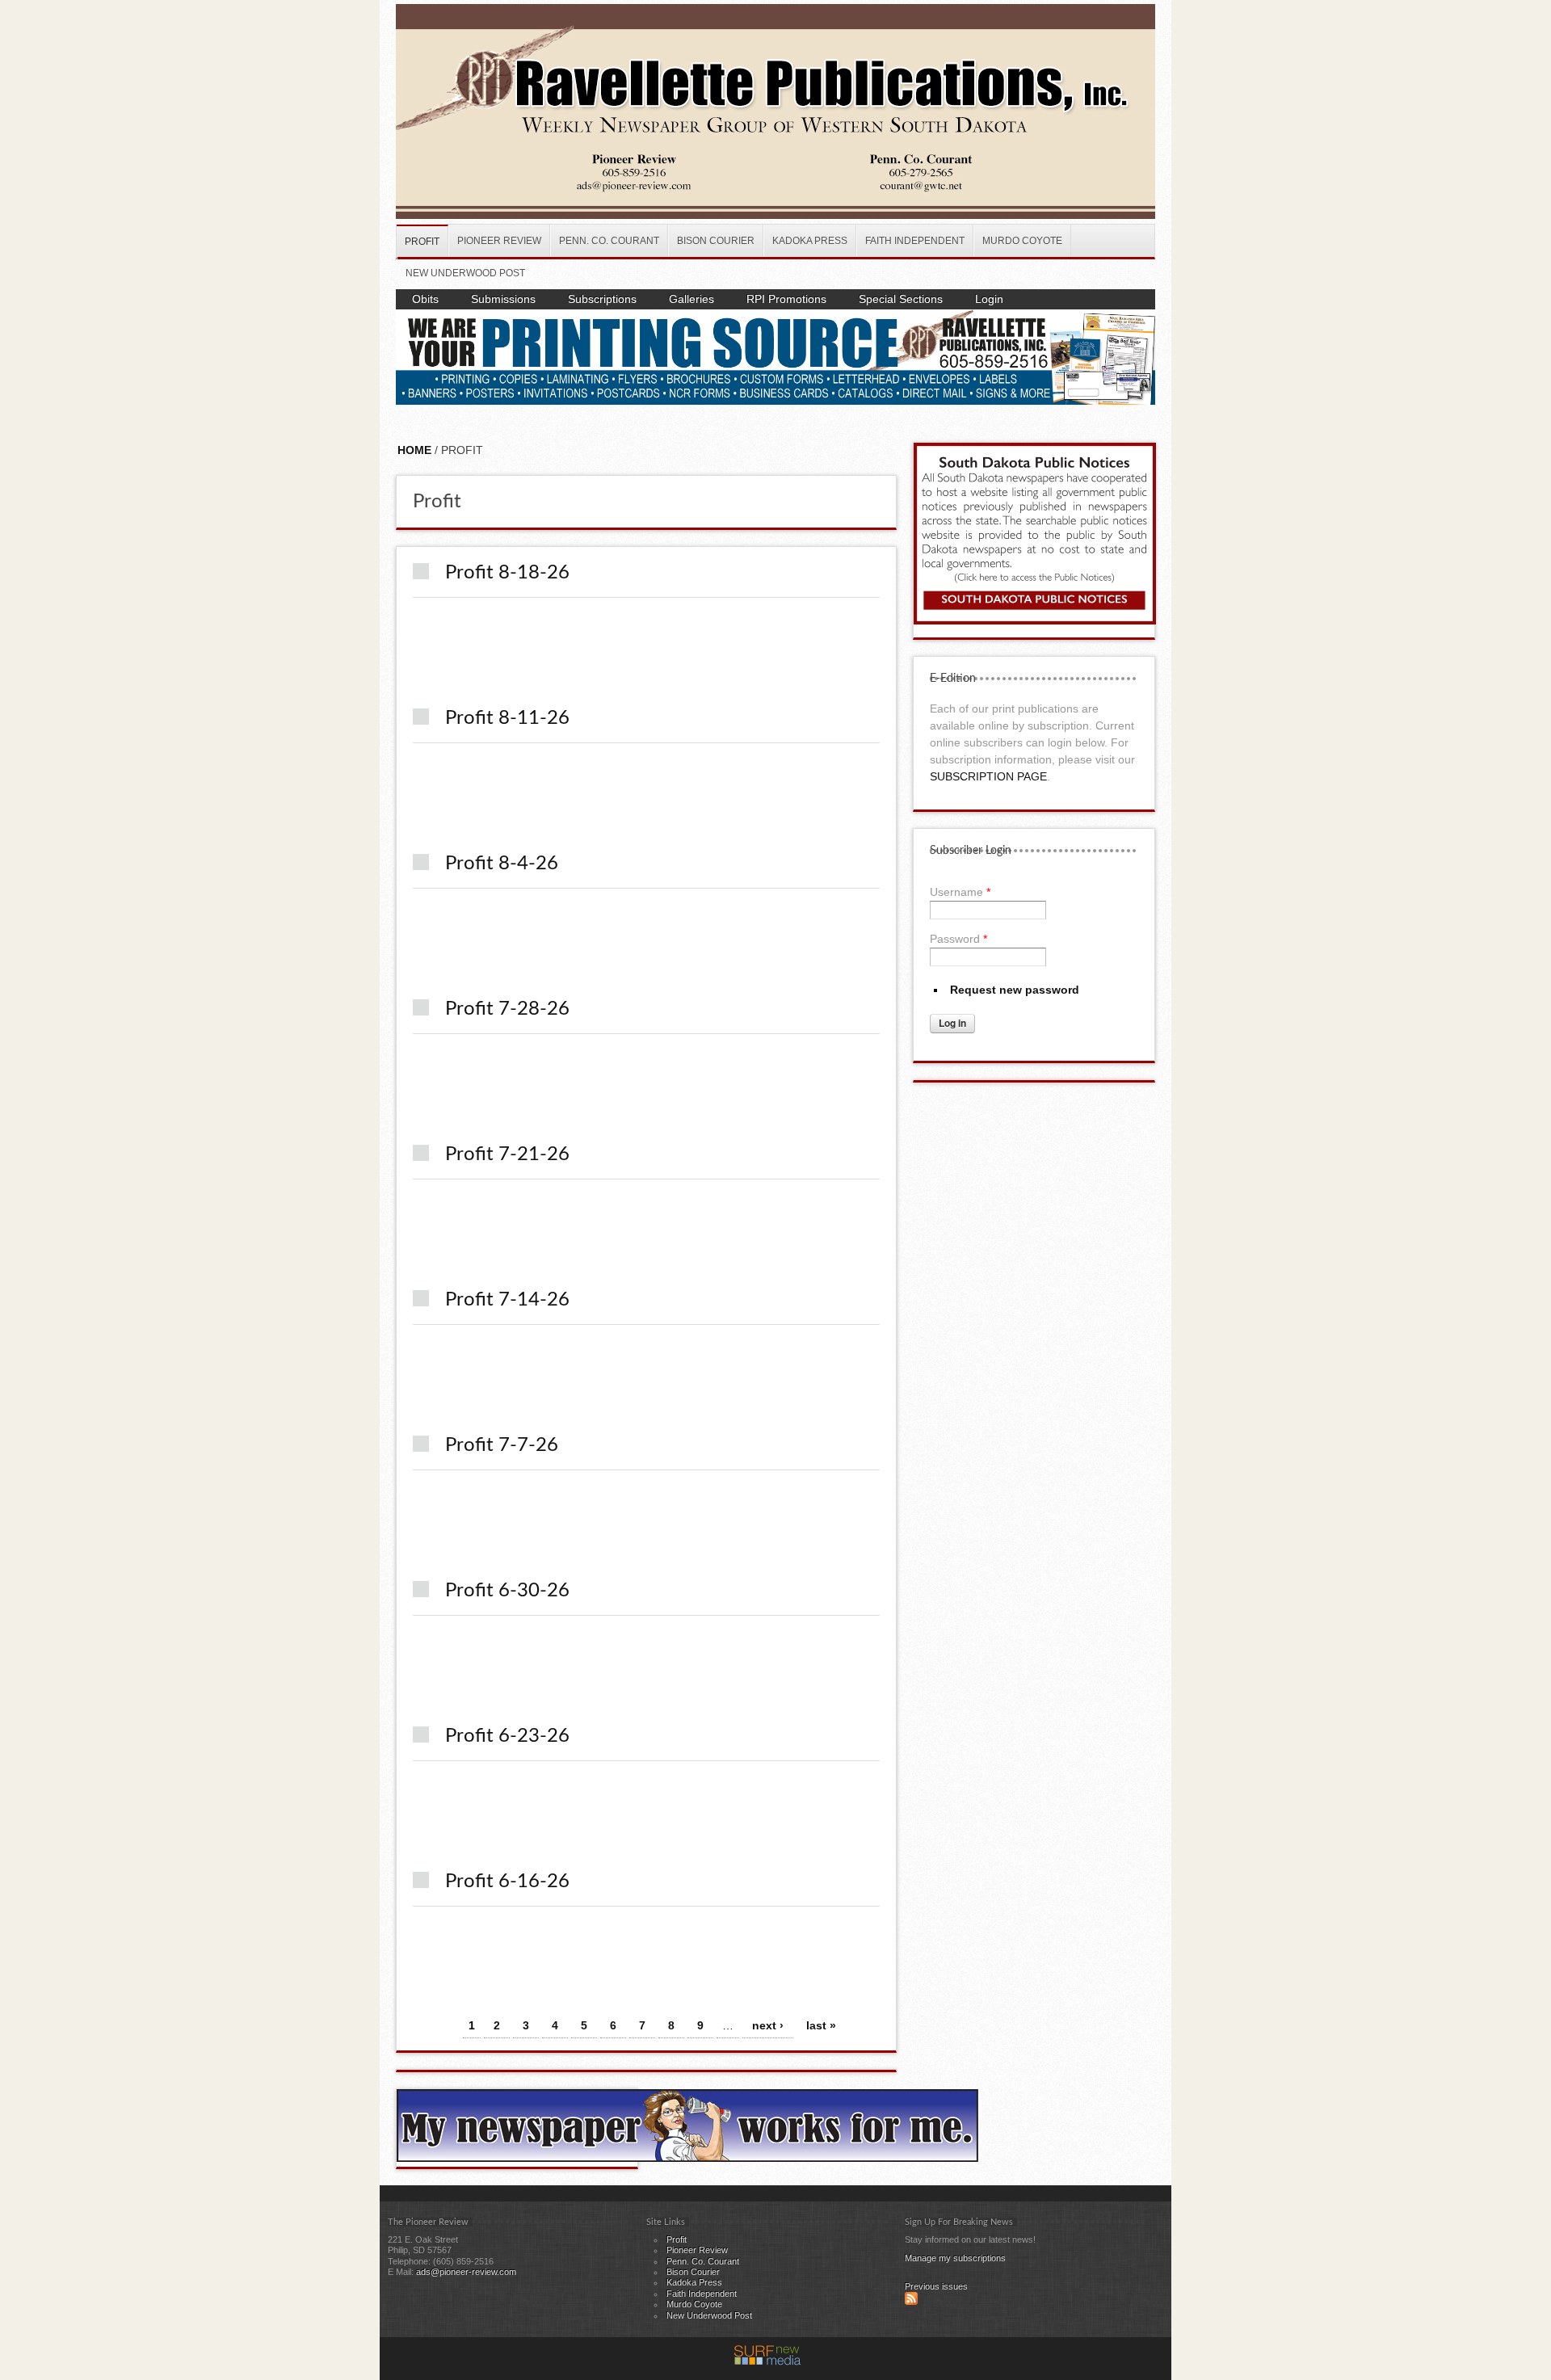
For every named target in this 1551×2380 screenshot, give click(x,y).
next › (768, 2025)
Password (958, 939)
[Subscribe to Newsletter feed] (911, 2302)
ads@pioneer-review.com (466, 2272)
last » (821, 2025)
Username (960, 892)
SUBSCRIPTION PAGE (988, 776)
